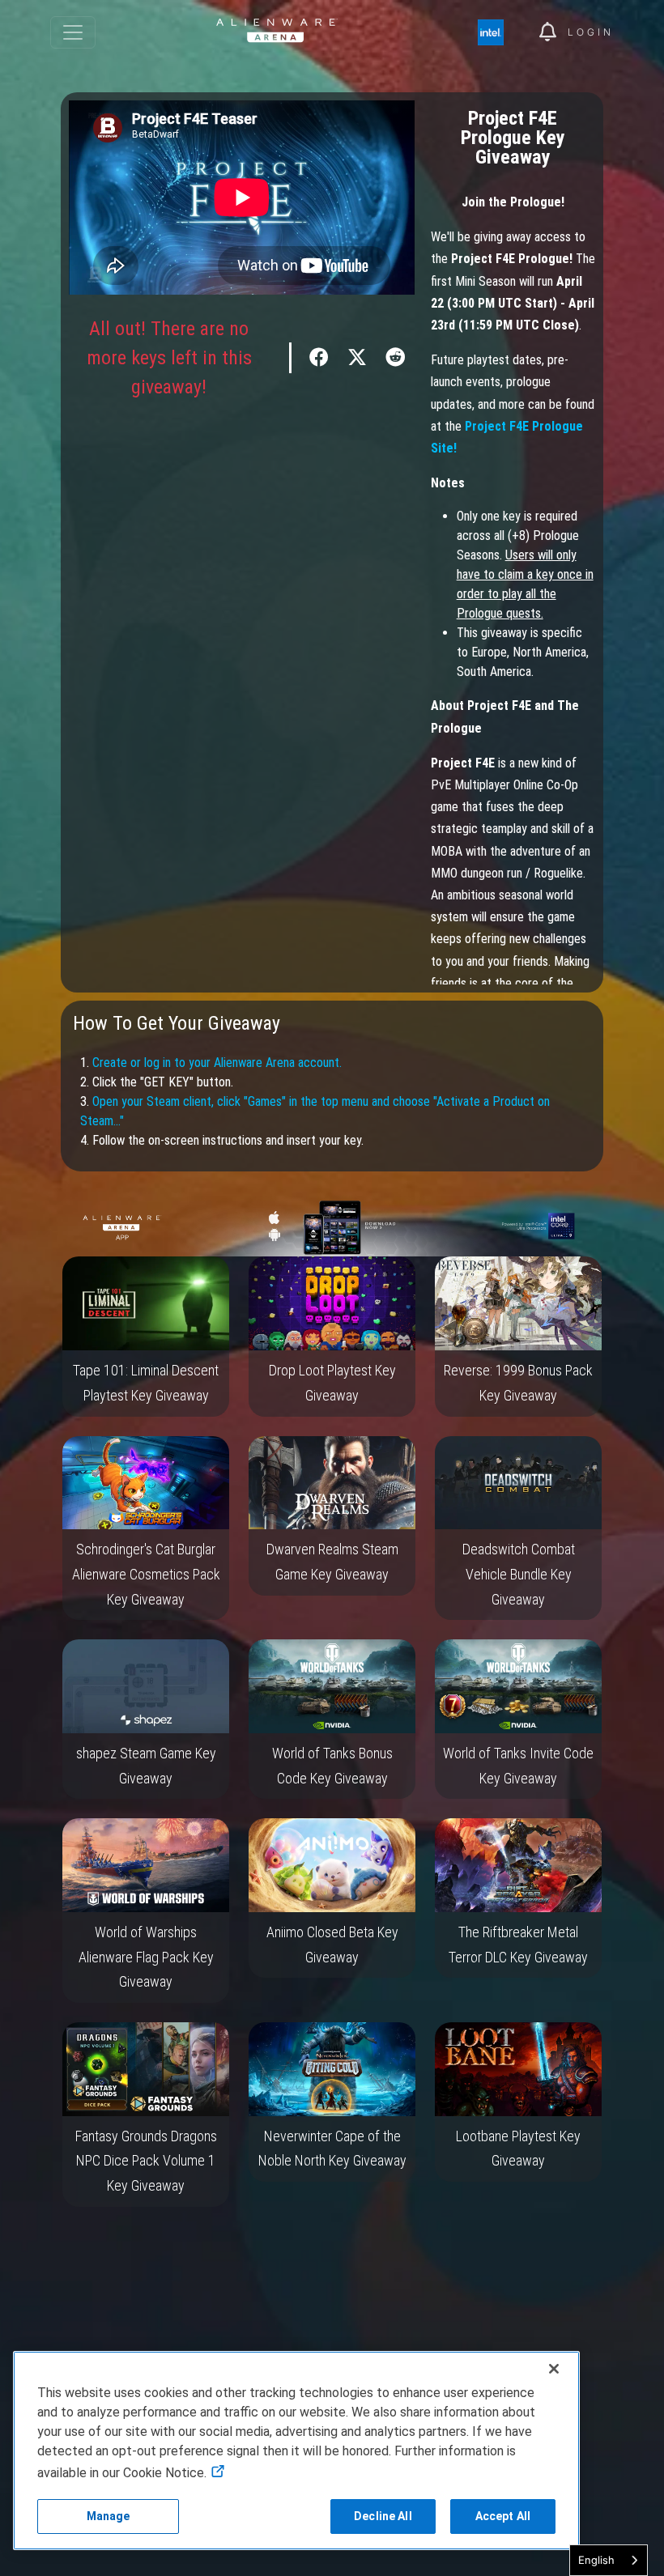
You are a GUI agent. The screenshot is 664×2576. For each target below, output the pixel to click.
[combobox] (609, 2560)
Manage (109, 2516)
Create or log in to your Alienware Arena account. (217, 1063)
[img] (499, 32)
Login (591, 32)
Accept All (503, 2516)
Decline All (383, 2516)
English (596, 2560)
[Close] (554, 2369)
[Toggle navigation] (73, 32)
